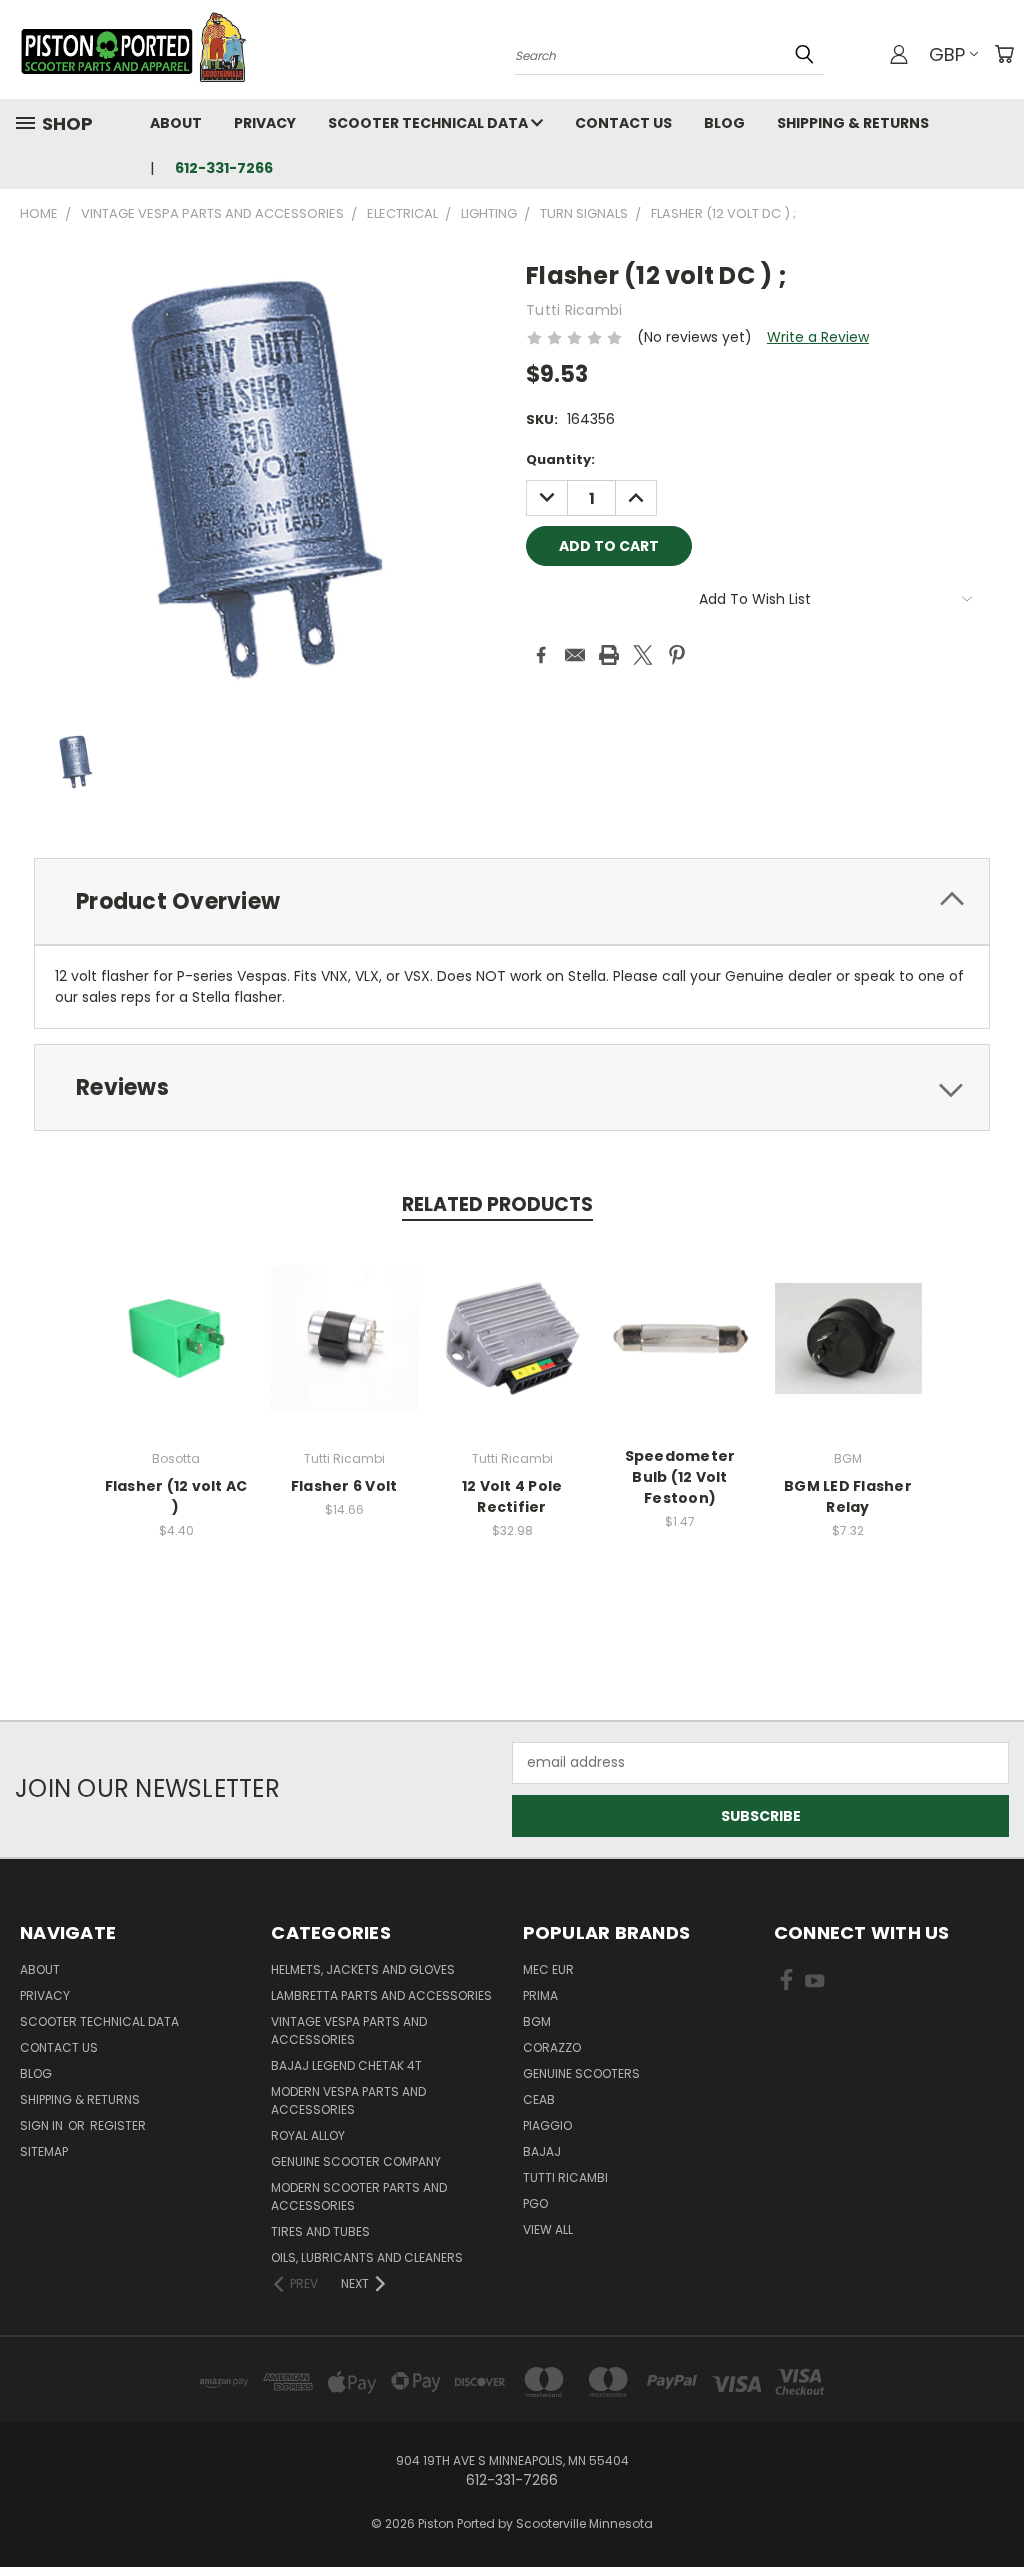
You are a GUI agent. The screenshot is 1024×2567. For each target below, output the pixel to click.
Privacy (265, 123)
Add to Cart (176, 1353)
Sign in (43, 2125)
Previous (993, 2504)
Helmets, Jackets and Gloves (363, 1969)
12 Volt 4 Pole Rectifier (512, 1496)
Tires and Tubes (320, 2231)
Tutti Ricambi (565, 2177)
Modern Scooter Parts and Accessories (359, 2196)
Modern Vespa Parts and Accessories (348, 2100)
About (176, 123)
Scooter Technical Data (429, 123)
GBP (947, 54)
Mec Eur (548, 1969)
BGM (537, 2021)
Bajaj (542, 2151)
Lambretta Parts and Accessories (381, 1995)
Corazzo (552, 2047)
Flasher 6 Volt (344, 1486)
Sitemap (44, 2151)
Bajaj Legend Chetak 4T (346, 2065)
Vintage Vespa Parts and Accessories (349, 2030)
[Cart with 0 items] (1004, 54)
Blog (724, 123)
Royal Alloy (308, 2135)
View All (548, 2229)
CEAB (539, 2099)
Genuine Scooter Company (356, 2161)
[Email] (575, 655)
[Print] (609, 655)
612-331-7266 (224, 168)
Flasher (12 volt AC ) (176, 1496)
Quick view (176, 1316)
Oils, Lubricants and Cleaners (367, 2257)
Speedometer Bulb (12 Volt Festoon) (680, 1477)
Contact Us (623, 123)
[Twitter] (643, 655)
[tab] (512, 901)
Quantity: (560, 459)
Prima (540, 1995)
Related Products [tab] (497, 1204)
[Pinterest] (677, 655)
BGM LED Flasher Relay (848, 1496)
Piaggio (547, 2125)
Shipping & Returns (853, 123)
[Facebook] (541, 655)
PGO (535, 2203)
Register (118, 2125)
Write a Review (818, 337)
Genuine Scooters (581, 2073)
